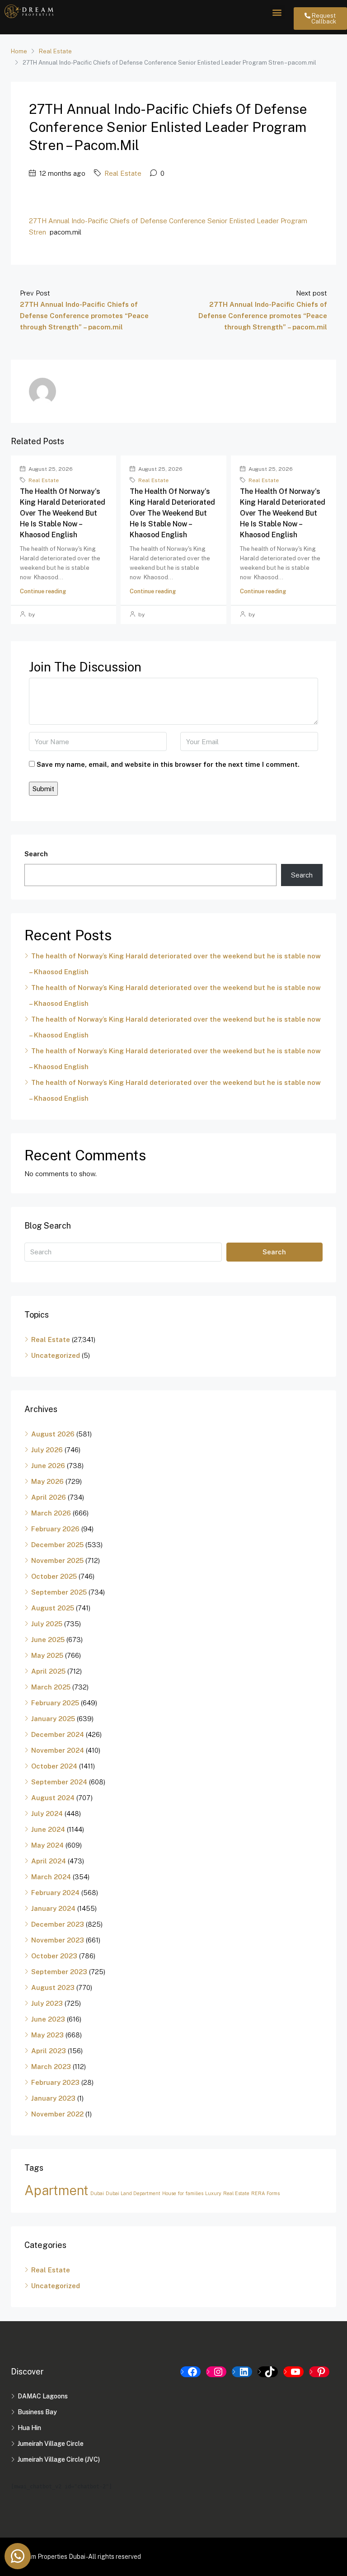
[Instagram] (216, 2372)
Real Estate (55, 51)
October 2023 (54, 1956)
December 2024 (58, 1734)
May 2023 (47, 2035)
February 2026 (55, 1529)
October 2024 (54, 1766)
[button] (277, 12)
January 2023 (53, 2098)
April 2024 (49, 1861)
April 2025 (48, 1671)
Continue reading (43, 591)
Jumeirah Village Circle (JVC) (59, 2459)
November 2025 (57, 1560)
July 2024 (47, 1814)
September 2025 (59, 1592)
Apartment (56, 2190)
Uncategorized (56, 1355)
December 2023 (58, 1924)
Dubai (97, 2193)
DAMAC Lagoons (43, 2396)
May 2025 (47, 1655)
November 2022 (57, 2114)
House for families (183, 2193)
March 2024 (51, 1877)
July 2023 (47, 2003)
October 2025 (54, 1576)
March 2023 (51, 2067)
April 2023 (49, 2051)
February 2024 (55, 1893)
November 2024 (58, 1750)
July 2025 (47, 1624)
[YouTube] (293, 2372)
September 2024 (59, 1782)
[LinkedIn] (242, 2372)
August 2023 (53, 1987)
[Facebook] (190, 2372)
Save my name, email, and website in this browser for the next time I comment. (168, 764)
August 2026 (53, 1434)
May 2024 (47, 1845)
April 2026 (49, 1497)
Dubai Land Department (133, 2193)
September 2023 (59, 1972)
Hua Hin (29, 2428)
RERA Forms (265, 2193)
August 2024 (53, 1798)
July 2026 (47, 1450)
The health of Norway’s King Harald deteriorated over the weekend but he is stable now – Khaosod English (63, 513)
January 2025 (53, 1719)
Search (36, 854)
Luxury (213, 2193)
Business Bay (37, 2412)
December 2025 (57, 1545)
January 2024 (53, 1908)
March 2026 (51, 1513)
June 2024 (48, 1829)
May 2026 (47, 1481)
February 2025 (55, 1703)
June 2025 (48, 1640)
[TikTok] (268, 2372)
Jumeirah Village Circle (51, 2444)
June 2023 (48, 2019)
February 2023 (55, 2082)
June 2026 (48, 1466)
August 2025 (53, 1608)
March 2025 (51, 1687)
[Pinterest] (319, 2372)
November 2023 (58, 1940)
